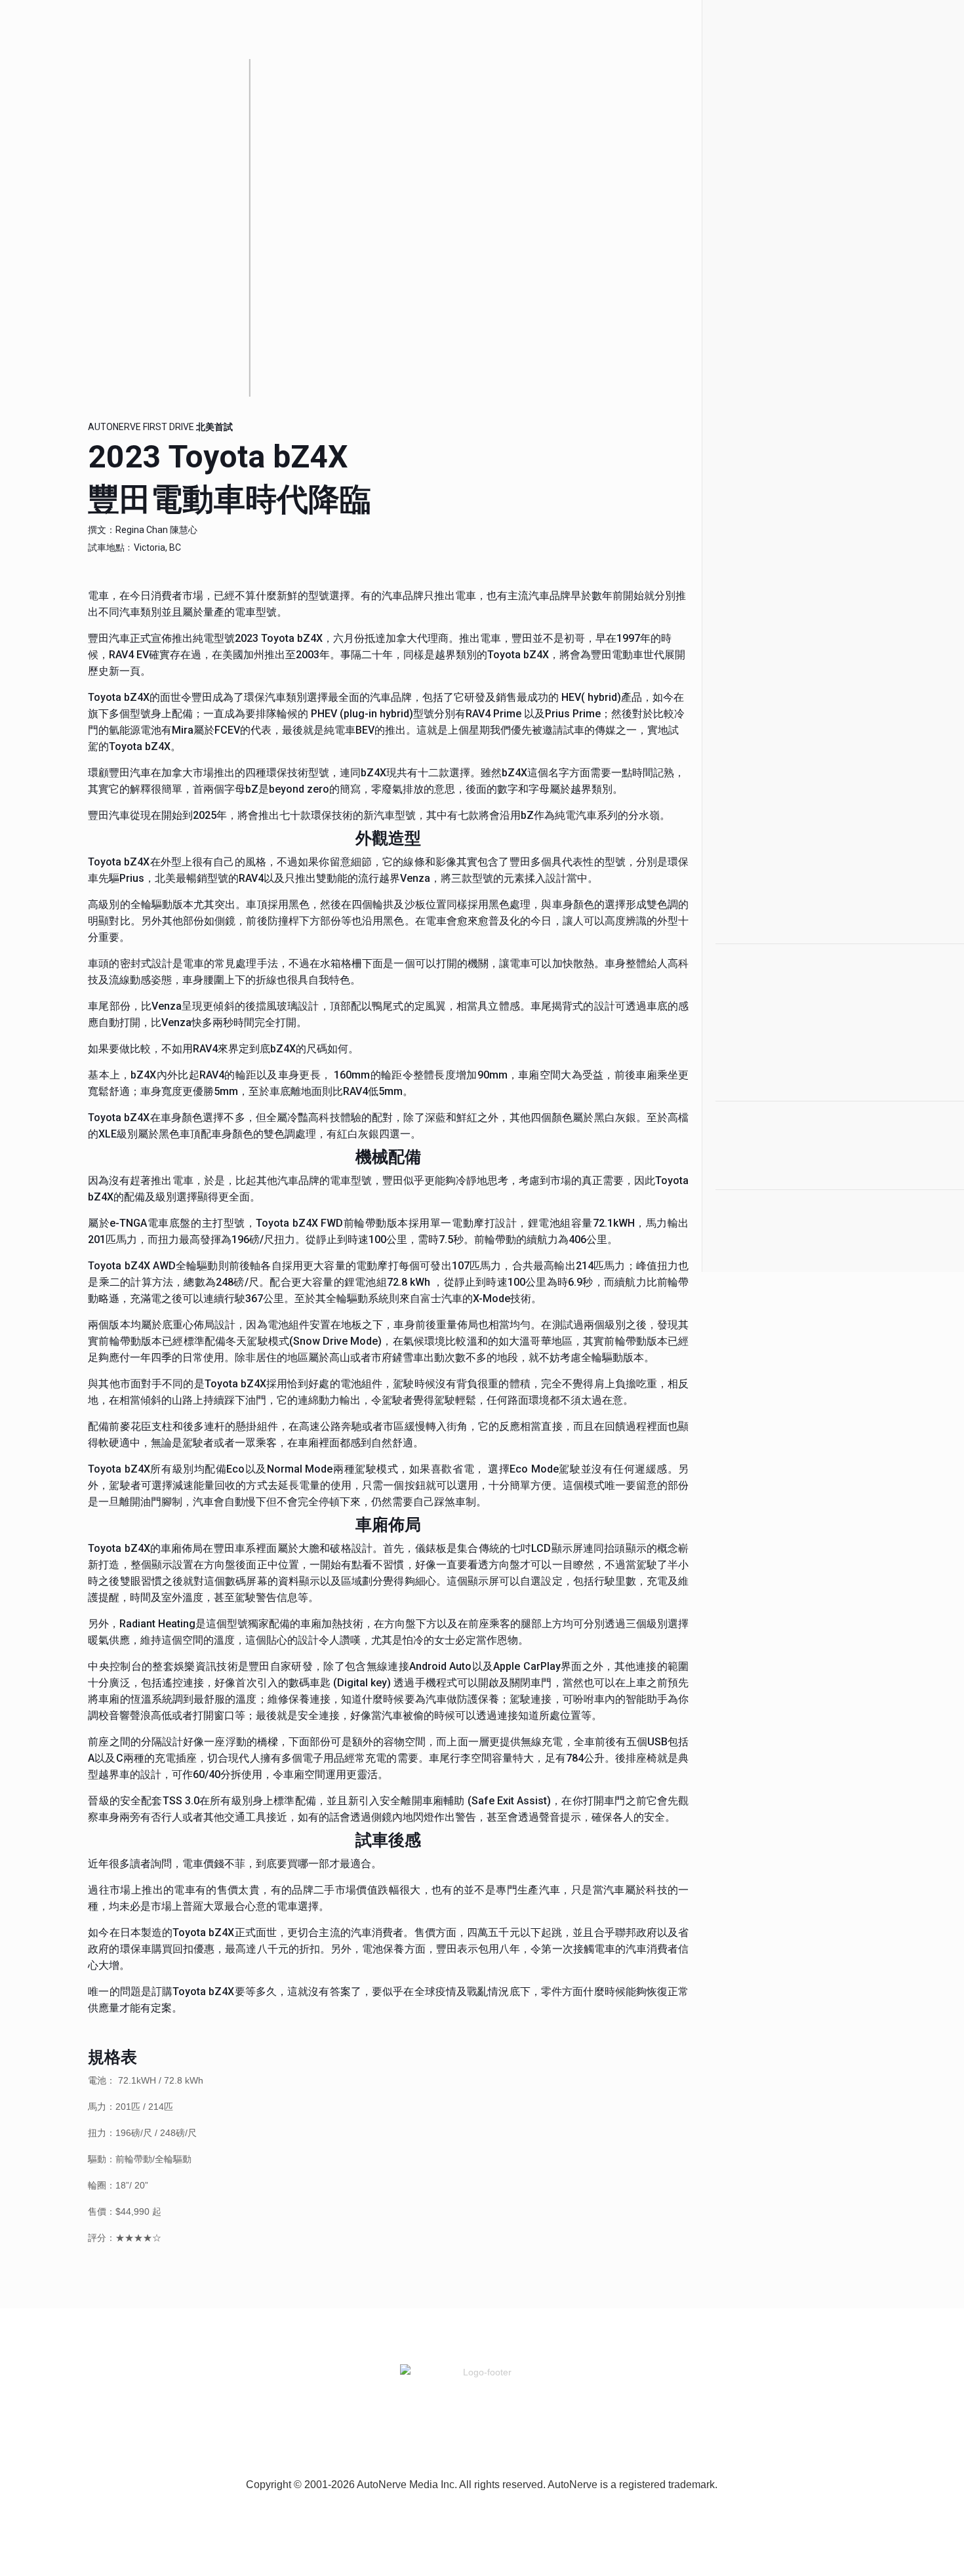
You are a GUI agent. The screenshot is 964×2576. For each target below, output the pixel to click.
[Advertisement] (795, 249)
